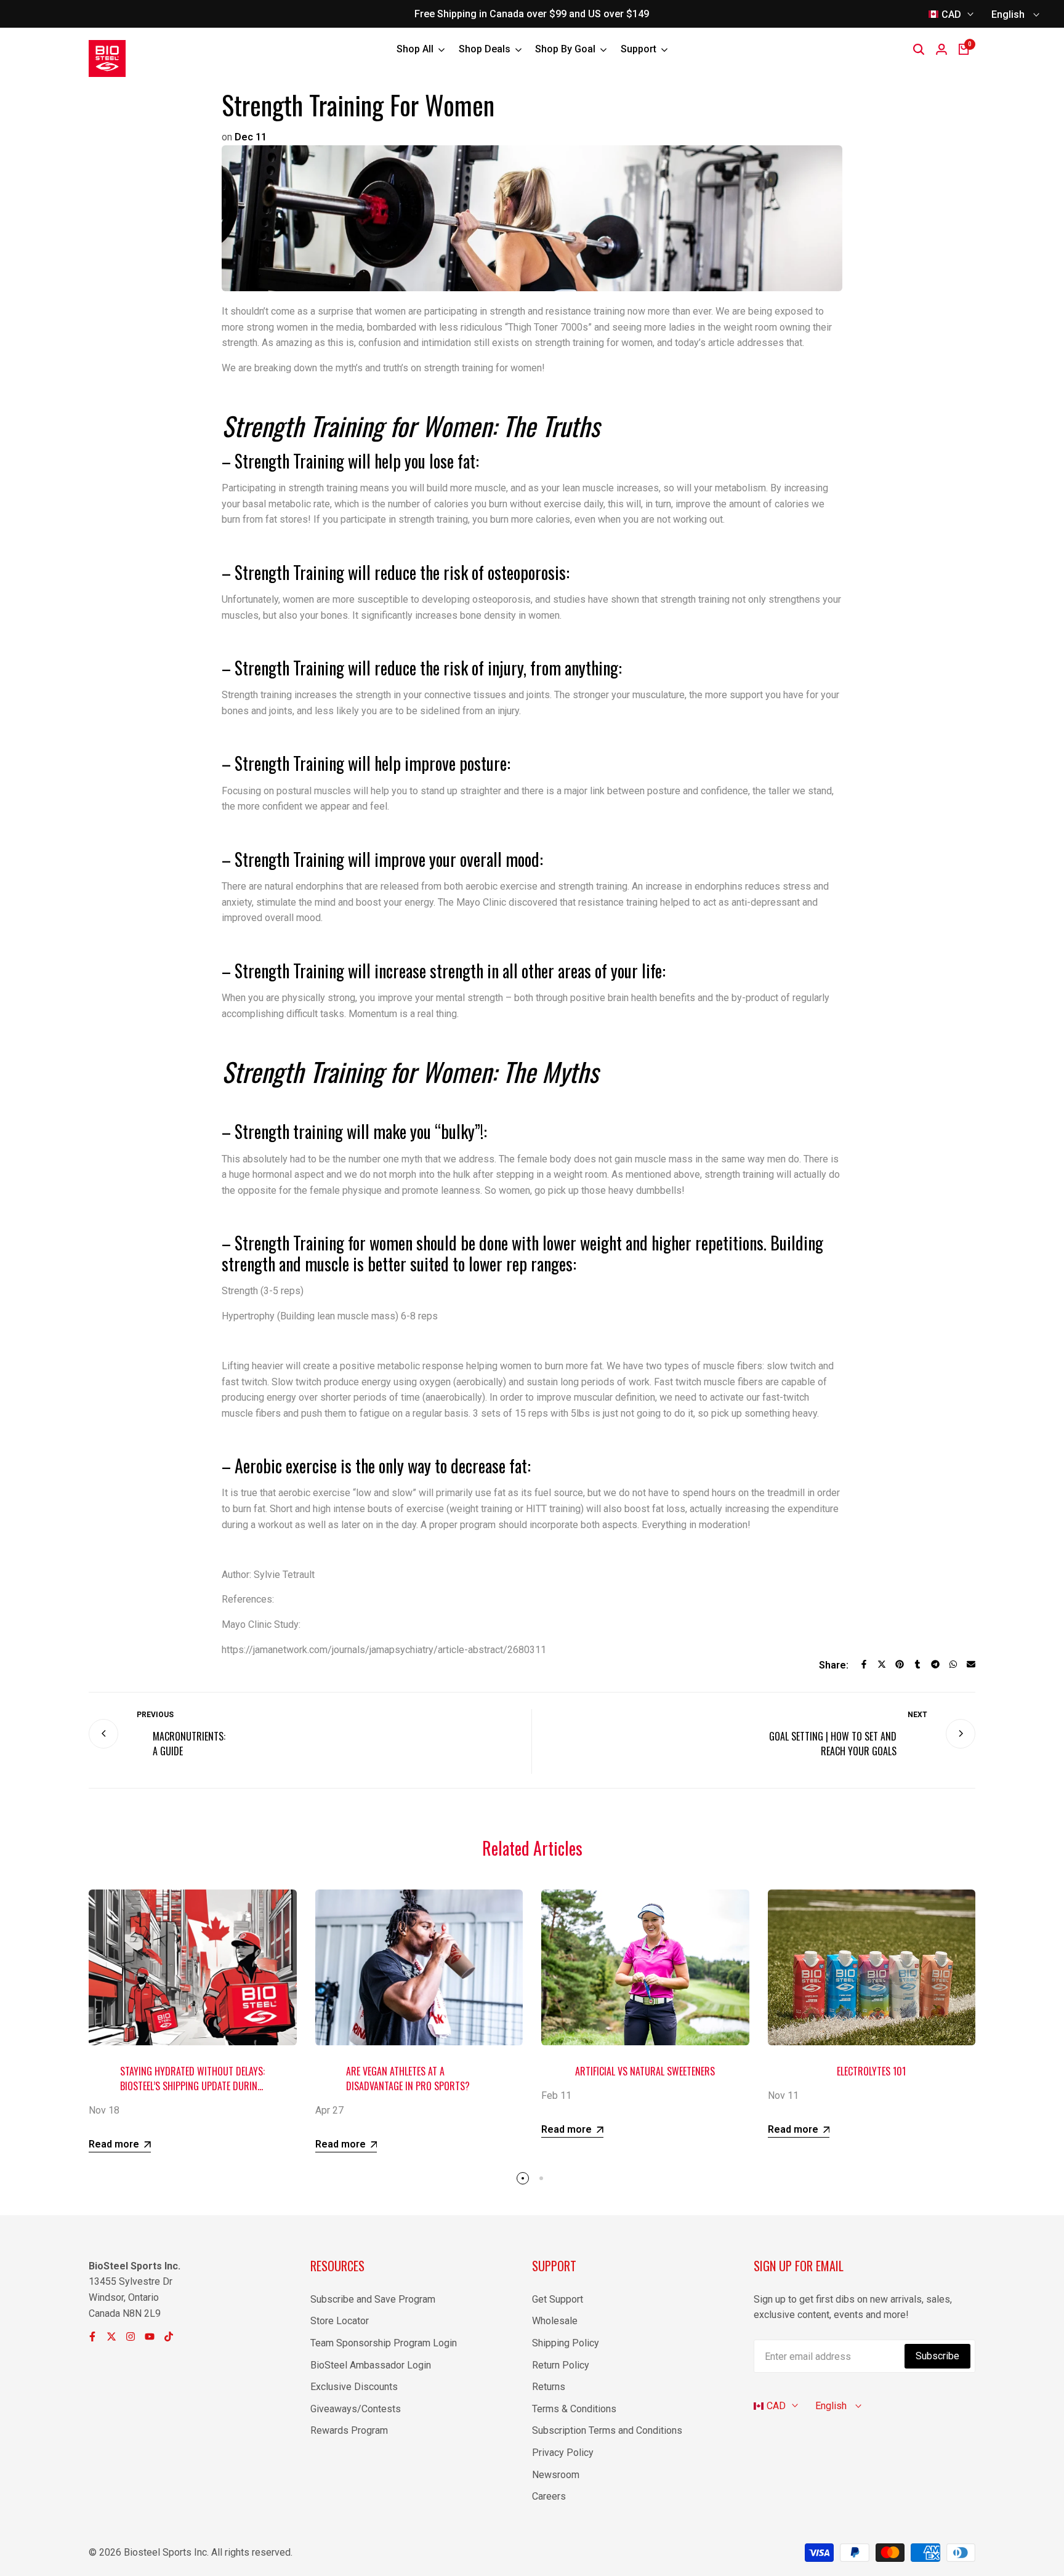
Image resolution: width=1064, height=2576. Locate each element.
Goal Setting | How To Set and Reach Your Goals (833, 1744)
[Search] (919, 49)
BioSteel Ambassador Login (371, 2365)
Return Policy (561, 2365)
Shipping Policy (566, 2343)
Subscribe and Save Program (373, 2299)
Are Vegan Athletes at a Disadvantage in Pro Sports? (408, 2079)
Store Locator (340, 2321)
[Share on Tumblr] (917, 1664)
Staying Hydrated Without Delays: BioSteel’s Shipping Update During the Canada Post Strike (192, 2086)
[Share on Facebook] (864, 1664)
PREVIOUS (155, 1715)
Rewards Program (349, 2430)
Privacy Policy (563, 2453)
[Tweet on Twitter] (882, 1664)
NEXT (917, 1715)
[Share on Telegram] (935, 1664)
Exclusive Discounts (354, 2387)
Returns (549, 2387)
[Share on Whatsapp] (953, 1664)
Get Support (558, 2299)
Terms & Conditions (574, 2409)
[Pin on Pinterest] (900, 1664)
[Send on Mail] (971, 1664)
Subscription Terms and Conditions (607, 2430)
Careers (549, 2496)
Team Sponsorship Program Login (384, 2343)
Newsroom (556, 2475)
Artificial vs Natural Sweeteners (645, 2071)
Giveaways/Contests (356, 2409)
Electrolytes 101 (871, 2071)
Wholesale (555, 2321)
